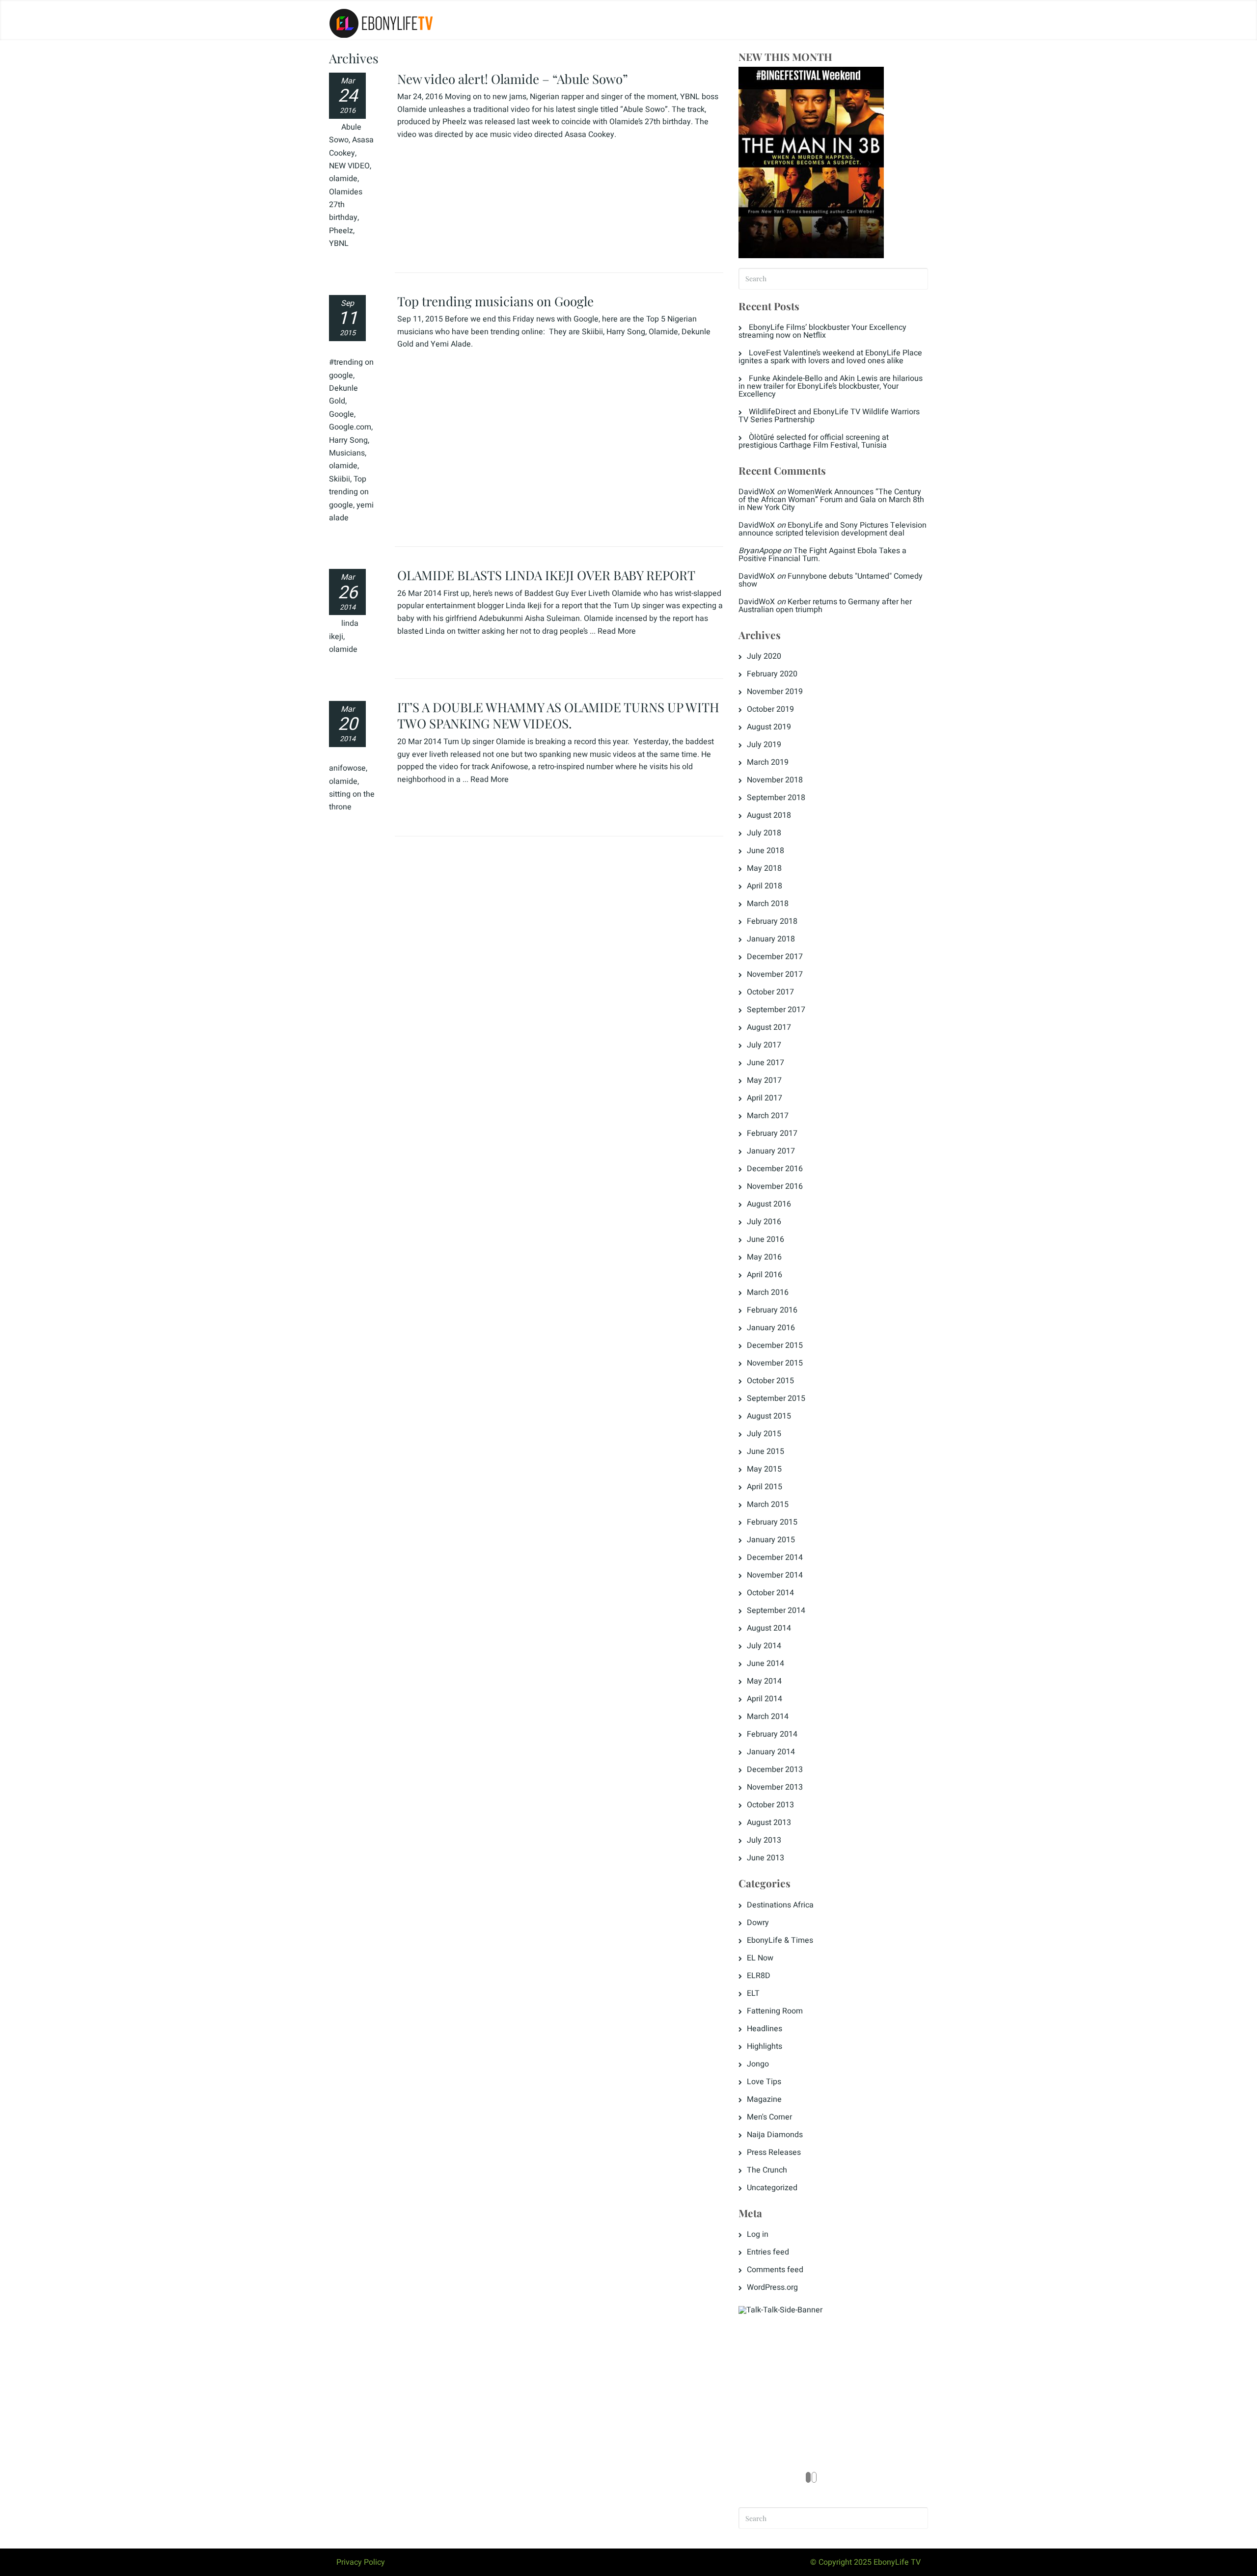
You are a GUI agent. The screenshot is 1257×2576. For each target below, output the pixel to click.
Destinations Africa (780, 1905)
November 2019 (775, 692)
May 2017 (764, 1080)
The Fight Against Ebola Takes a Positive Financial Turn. (822, 555)
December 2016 (775, 1169)
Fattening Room (775, 2011)
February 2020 (772, 674)
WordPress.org (772, 2287)
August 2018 (769, 815)
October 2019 (770, 709)
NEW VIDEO (349, 166)
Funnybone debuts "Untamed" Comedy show (831, 580)
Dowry (758, 1923)
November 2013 (775, 1787)
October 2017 (770, 992)
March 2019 (768, 762)
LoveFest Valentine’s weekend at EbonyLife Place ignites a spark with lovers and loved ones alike (830, 357)
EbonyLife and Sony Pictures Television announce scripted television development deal (833, 529)
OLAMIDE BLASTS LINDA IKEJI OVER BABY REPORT (546, 575)
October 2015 (770, 1381)
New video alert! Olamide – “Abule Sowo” (513, 79)
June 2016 (765, 1239)
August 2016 (769, 1204)
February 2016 (772, 1310)
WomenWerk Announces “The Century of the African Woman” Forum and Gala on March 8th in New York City (831, 500)
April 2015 (765, 1487)
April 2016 (765, 1275)
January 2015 (771, 1540)
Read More (617, 631)
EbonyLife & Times (780, 1940)
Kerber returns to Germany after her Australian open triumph (825, 606)
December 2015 (775, 1345)
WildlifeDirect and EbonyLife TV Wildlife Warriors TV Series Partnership (829, 416)
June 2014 (765, 1664)
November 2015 (775, 1363)
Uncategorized (772, 2188)
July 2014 (764, 1646)
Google (342, 414)
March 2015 (768, 1504)
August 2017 (769, 1027)
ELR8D (759, 1976)
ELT (753, 1993)
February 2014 (772, 1734)
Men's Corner (769, 2117)
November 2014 (775, 1575)
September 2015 (776, 1398)
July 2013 (764, 1840)
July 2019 (764, 745)
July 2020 (764, 656)
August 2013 (769, 1823)
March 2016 (768, 1292)
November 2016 (775, 1186)
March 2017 (768, 1116)
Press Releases (774, 2152)
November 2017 (775, 974)
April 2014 (765, 1699)
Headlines (765, 2029)
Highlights (765, 2046)
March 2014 (768, 1717)
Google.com (350, 427)
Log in (758, 2234)
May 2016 (764, 1257)
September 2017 (776, 1010)
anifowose (347, 768)
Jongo (758, 2064)
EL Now (760, 1958)
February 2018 (772, 921)
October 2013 (770, 1805)
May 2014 (764, 1681)
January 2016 (771, 1328)
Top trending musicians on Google (495, 301)
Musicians (347, 453)
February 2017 (772, 1133)
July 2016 (764, 1222)
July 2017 (764, 1045)
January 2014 (771, 1752)
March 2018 (768, 904)
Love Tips (764, 2082)
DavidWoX (757, 492)
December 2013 (775, 1770)
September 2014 (776, 1610)
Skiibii (340, 479)
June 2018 (765, 851)
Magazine (764, 2099)
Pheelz (341, 231)
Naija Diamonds (775, 2135)
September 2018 (776, 798)
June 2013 (765, 1858)
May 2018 (764, 868)
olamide (343, 179)
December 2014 (775, 1557)
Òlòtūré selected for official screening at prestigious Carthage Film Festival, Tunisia (814, 441)
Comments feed (775, 2270)
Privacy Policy (361, 2562)
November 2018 (775, 780)
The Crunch (767, 2170)
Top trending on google (349, 492)
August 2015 (769, 1416)
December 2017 (775, 957)
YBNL (339, 243)
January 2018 (771, 939)
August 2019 (769, 727)
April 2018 (765, 886)
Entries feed (768, 2252)
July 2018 (764, 833)
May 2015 (764, 1469)
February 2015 (772, 1522)
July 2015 (764, 1434)
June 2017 (765, 1063)
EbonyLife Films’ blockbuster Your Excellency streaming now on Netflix (822, 331)
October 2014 (770, 1593)
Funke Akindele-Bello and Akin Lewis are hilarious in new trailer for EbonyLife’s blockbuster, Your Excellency (831, 386)
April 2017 (765, 1098)
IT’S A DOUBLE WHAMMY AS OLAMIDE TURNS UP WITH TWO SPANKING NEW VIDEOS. (558, 715)
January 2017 (771, 1151)
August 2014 (769, 1628)
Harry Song (348, 440)
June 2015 (765, 1451)
